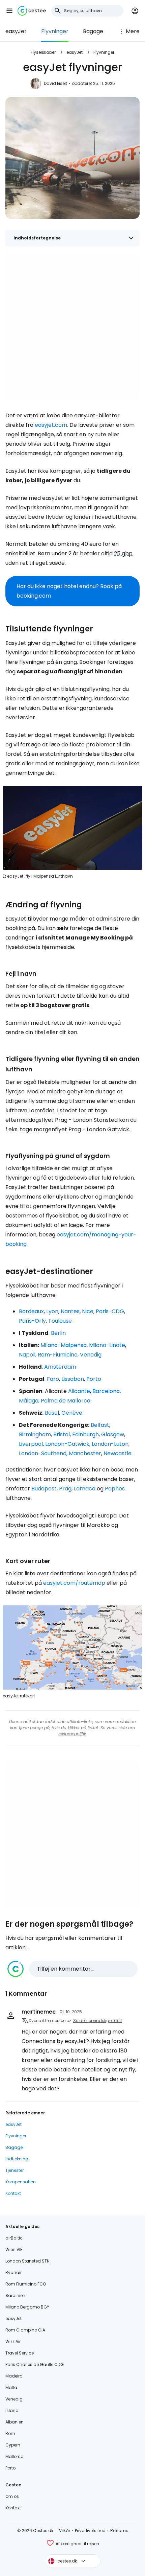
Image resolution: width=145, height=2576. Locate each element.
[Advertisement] (72, 327)
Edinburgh (85, 1434)
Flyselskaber (43, 52)
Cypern (13, 2445)
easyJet (16, 31)
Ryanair (13, 2272)
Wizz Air (13, 2341)
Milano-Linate (107, 1345)
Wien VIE (14, 2249)
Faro (53, 1379)
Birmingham (35, 1434)
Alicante (79, 1391)
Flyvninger (55, 31)
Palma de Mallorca (66, 1401)
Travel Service (20, 2353)
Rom (10, 2433)
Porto (94, 1379)
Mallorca (14, 2456)
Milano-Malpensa (64, 1345)
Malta (11, 2387)
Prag (65, 1489)
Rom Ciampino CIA (25, 2330)
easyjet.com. (51, 425)
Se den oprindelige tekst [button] (98, 2021)
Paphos (115, 1489)
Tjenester (14, 2170)
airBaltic (14, 2238)
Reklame (119, 2531)
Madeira (14, 2376)
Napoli (27, 1355)
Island (12, 2410)
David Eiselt (55, 83)
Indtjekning (17, 2159)
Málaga (29, 1401)
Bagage (93, 31)
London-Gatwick (67, 1444)
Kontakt (13, 2193)
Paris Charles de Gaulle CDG (35, 2364)
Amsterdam (60, 1367)
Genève (72, 1413)
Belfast (100, 1425)
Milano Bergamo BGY (27, 2307)
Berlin (58, 1333)
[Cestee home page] (32, 11)
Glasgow (113, 1434)
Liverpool (31, 1444)
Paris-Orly (32, 1321)
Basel (52, 1413)
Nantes (70, 1311)
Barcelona (106, 1391)
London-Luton (110, 1444)
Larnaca (85, 1489)
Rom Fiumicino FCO (26, 2284)
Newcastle (118, 1453)
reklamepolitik (72, 1734)
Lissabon (73, 1379)
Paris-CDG (110, 1311)
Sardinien (15, 2295)
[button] (9, 11)
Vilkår (65, 2531)
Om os (12, 2496)
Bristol (62, 1434)
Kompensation (21, 2182)
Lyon (52, 1311)
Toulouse (60, 1321)
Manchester (85, 1453)
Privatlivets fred (90, 2531)
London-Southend (43, 1453)
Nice (88, 1311)
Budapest (44, 1489)
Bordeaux (31, 1311)
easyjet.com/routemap (74, 1583)
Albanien (14, 2422)
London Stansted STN (27, 2261)
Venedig (91, 1355)
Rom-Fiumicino (58, 1355)
